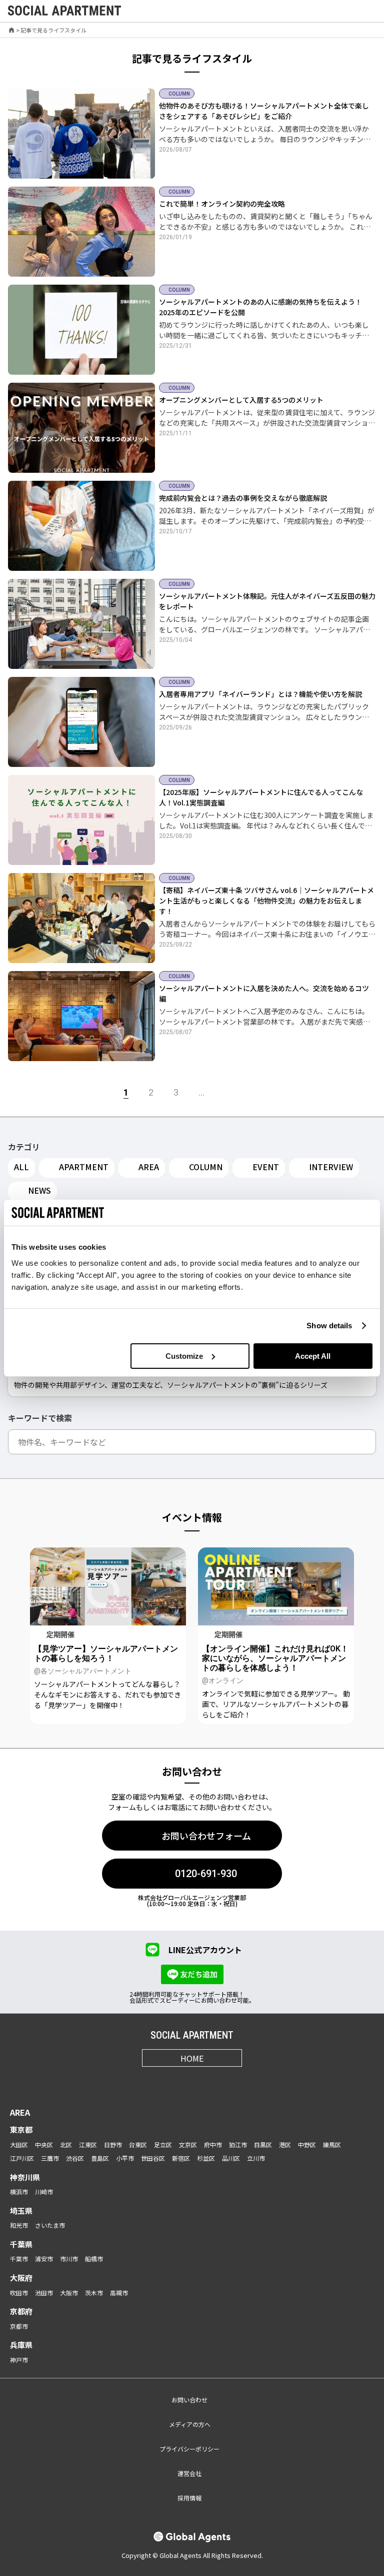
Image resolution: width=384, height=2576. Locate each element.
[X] (180, 2081)
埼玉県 (21, 2211)
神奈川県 (25, 2177)
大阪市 (69, 2293)
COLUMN (206, 1167)
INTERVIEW (331, 1167)
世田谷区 (153, 2158)
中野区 (307, 2144)
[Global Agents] (192, 2537)
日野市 (113, 2144)
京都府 (21, 2311)
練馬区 (332, 2144)
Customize (184, 1356)
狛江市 (238, 2144)
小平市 (125, 2158)
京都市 (19, 2326)
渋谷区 (75, 2158)
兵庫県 (21, 2345)
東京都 (21, 2129)
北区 (66, 2144)
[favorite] (345, 11)
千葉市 (19, 2259)
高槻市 (119, 2293)
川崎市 (44, 2192)
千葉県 (21, 2244)
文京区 (188, 2144)
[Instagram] (155, 2081)
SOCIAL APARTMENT (192, 2035)
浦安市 (44, 2259)
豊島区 (100, 2158)
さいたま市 (50, 2225)
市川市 (69, 2259)
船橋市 (94, 2259)
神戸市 (19, 2360)
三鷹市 (50, 2158)
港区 (285, 2144)
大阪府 (21, 2278)
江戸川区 (22, 2158)
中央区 (44, 2144)
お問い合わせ (189, 2400)
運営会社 (189, 2473)
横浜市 (19, 2192)
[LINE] (229, 2081)
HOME (192, 2058)
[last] (257, 1093)
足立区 (163, 2144)
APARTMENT (84, 1167)
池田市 (44, 2293)
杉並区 (206, 2158)
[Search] (366, 1442)
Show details (329, 1326)
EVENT (266, 1167)
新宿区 (181, 2158)
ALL (21, 1167)
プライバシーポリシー (189, 2449)
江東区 (88, 2144)
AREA (149, 1167)
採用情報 (189, 2498)
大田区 (19, 2144)
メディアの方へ (190, 2424)
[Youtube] (204, 2081)
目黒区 (263, 2144)
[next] (229, 1093)
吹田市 (19, 2293)
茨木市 (94, 2293)
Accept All (313, 1356)
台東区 (138, 2144)
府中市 (213, 2144)
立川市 (256, 2158)
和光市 (19, 2225)
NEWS (39, 1190)
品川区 (231, 2158)
